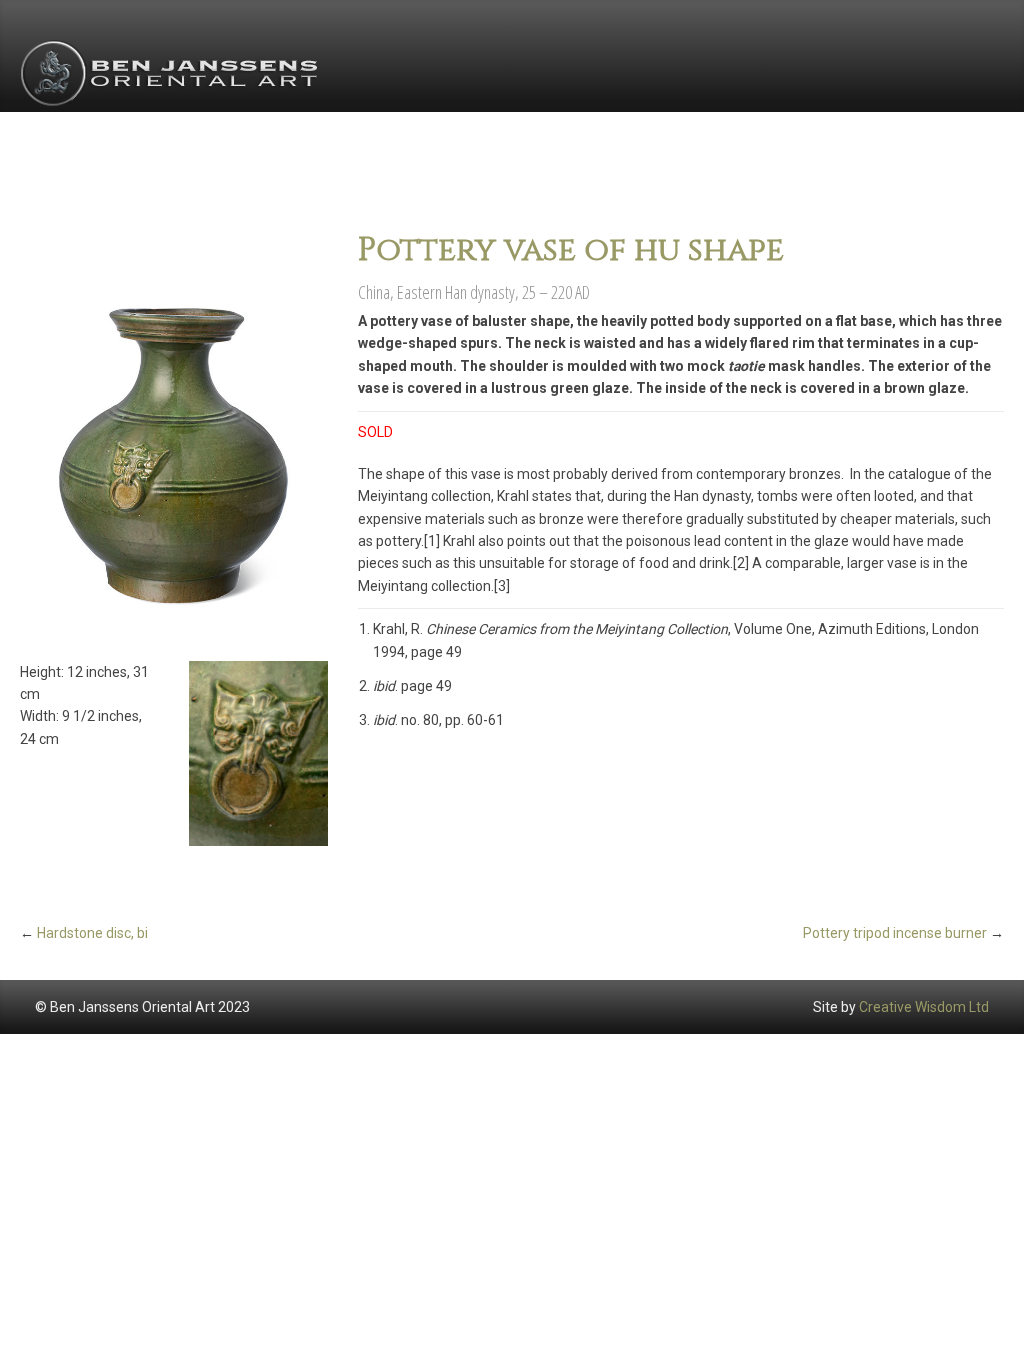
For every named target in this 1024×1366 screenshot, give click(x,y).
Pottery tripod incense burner (895, 933)
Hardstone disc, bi (92, 933)
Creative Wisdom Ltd (924, 1007)
